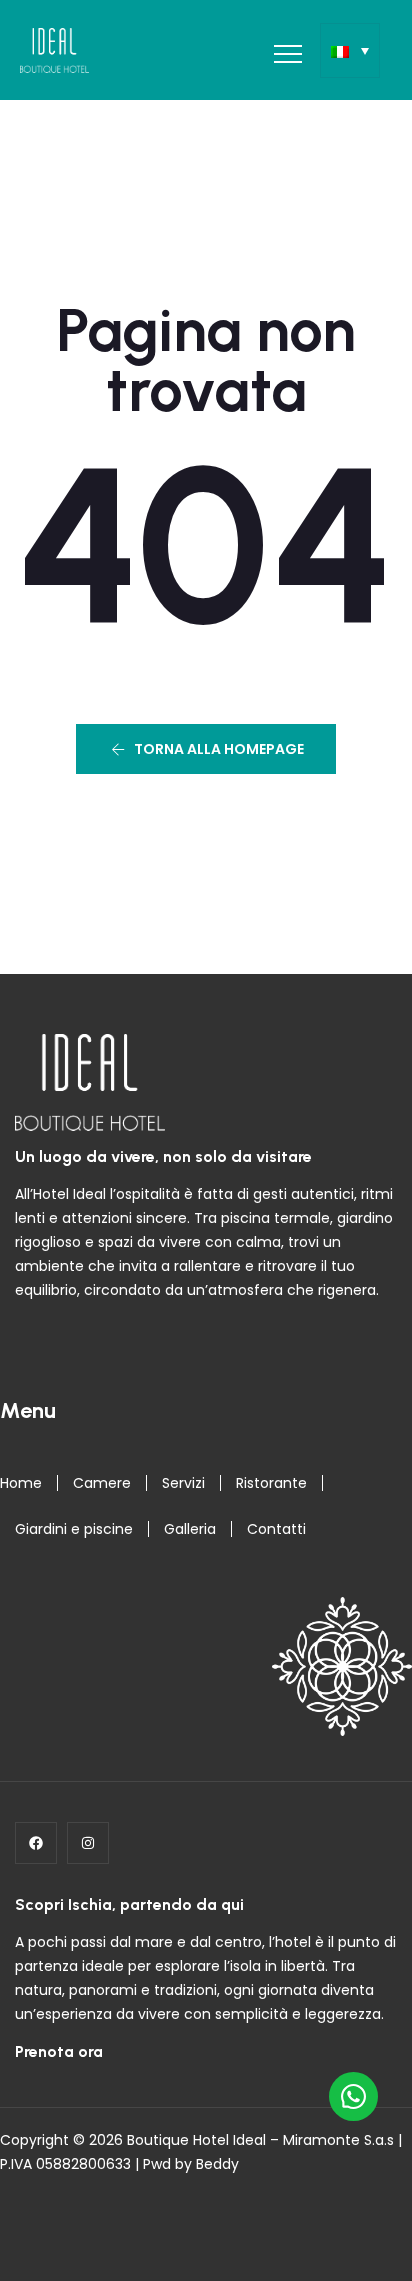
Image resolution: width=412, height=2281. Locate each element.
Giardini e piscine (74, 1529)
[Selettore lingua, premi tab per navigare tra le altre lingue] (350, 50)
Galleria (190, 1529)
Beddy (217, 2164)
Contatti (276, 1529)
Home (21, 1483)
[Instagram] (88, 1843)
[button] (206, 749)
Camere (102, 1483)
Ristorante (271, 1483)
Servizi (183, 1483)
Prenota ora (59, 2051)
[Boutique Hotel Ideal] (54, 50)
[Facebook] (36, 1843)
